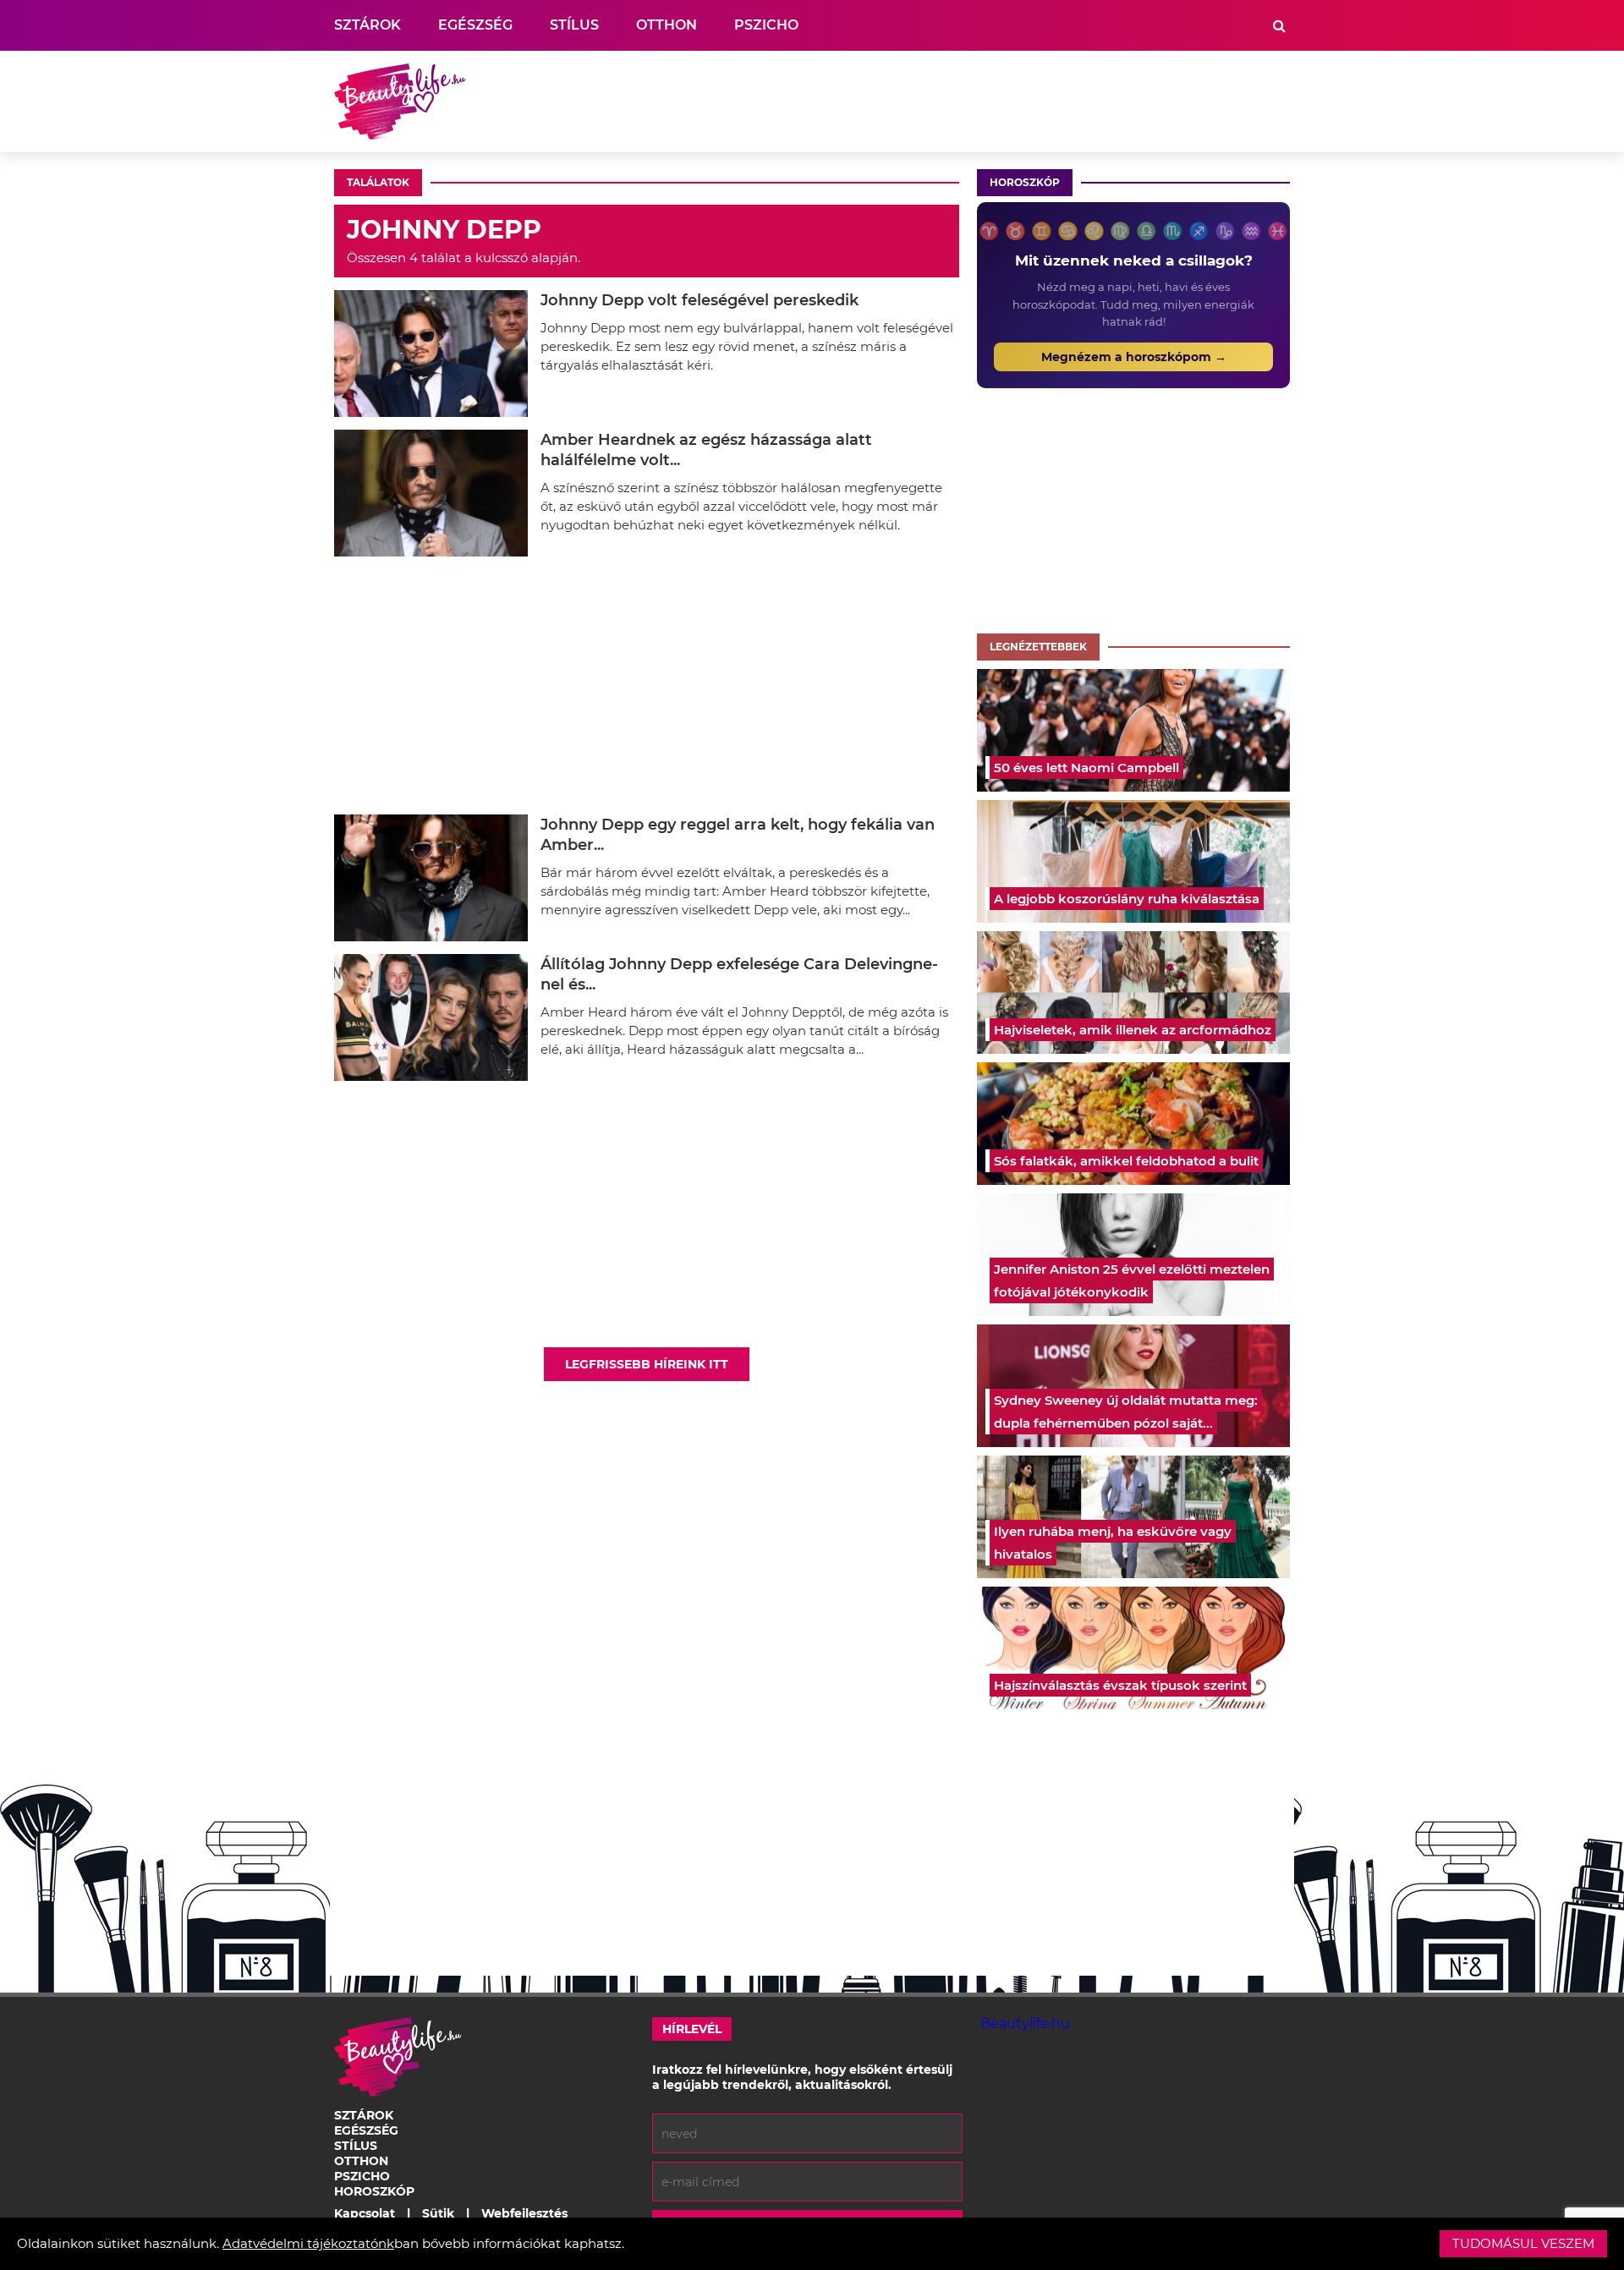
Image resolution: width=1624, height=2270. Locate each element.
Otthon (667, 25)
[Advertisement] (982, 101)
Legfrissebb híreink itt (647, 1364)
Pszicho (766, 25)
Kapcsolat (365, 2213)
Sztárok (368, 25)
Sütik (438, 2213)
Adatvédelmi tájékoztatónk (308, 2243)
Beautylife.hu (1025, 2023)
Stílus (574, 25)
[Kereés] (1279, 26)
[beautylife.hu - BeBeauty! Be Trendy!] (400, 101)
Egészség (475, 25)
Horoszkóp (1025, 182)
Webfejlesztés (524, 2213)
